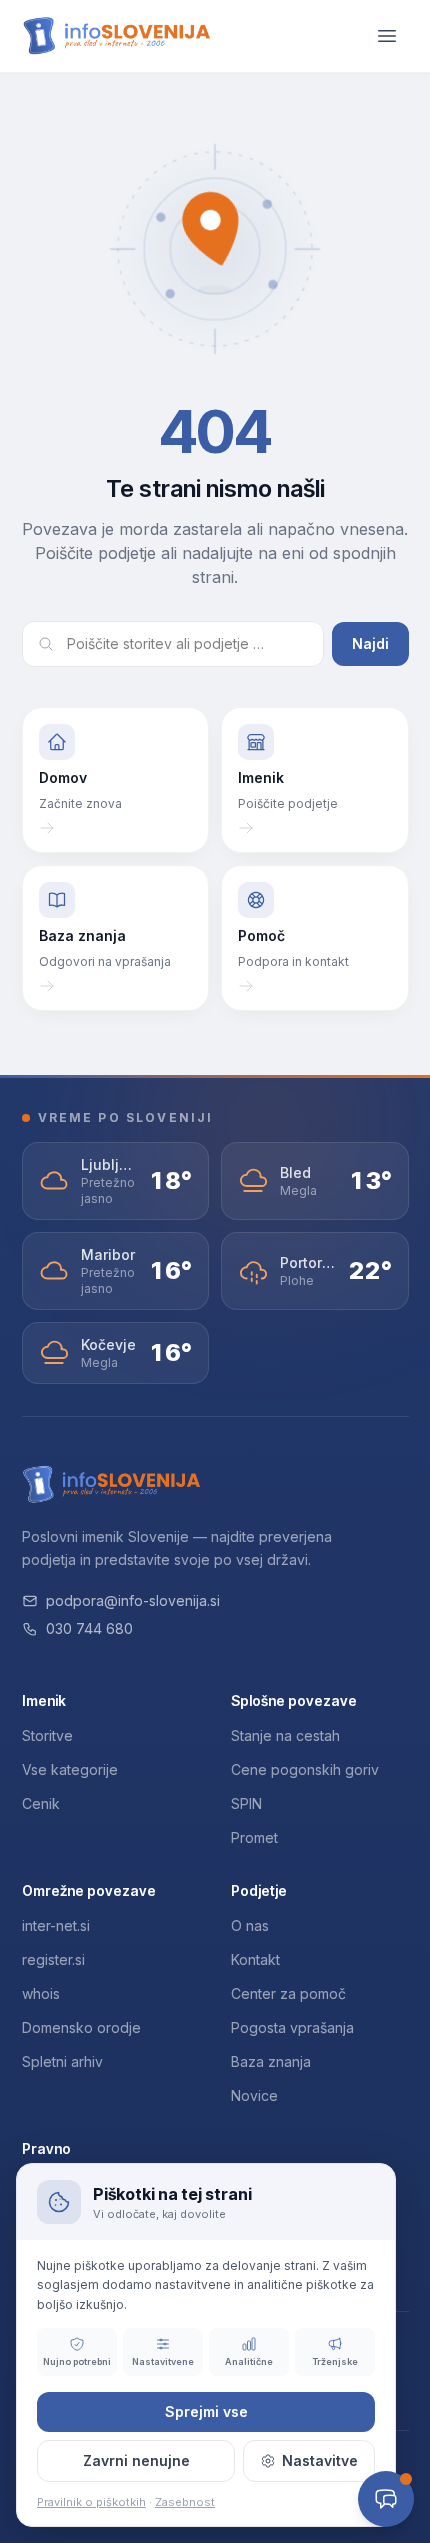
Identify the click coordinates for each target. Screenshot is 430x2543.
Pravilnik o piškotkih (91, 2502)
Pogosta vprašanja (292, 2027)
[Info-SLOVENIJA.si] (117, 36)
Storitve (47, 1735)
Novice (254, 2095)
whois (41, 1993)
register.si (53, 1959)
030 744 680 (89, 1628)
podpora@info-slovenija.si (133, 1600)
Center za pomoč (288, 1993)
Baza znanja (271, 2061)
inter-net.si (56, 1925)
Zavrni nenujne (136, 2460)
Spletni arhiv (62, 2061)
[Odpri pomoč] (386, 2499)
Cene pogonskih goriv (305, 1769)
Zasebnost (185, 2502)
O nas (250, 1925)
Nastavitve (320, 2460)
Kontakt (255, 1959)
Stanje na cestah (285, 1735)
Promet (254, 1837)
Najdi (370, 643)
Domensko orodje (81, 2027)
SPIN (246, 1803)
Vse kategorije (70, 1769)
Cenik (41, 1803)
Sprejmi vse (206, 2411)
